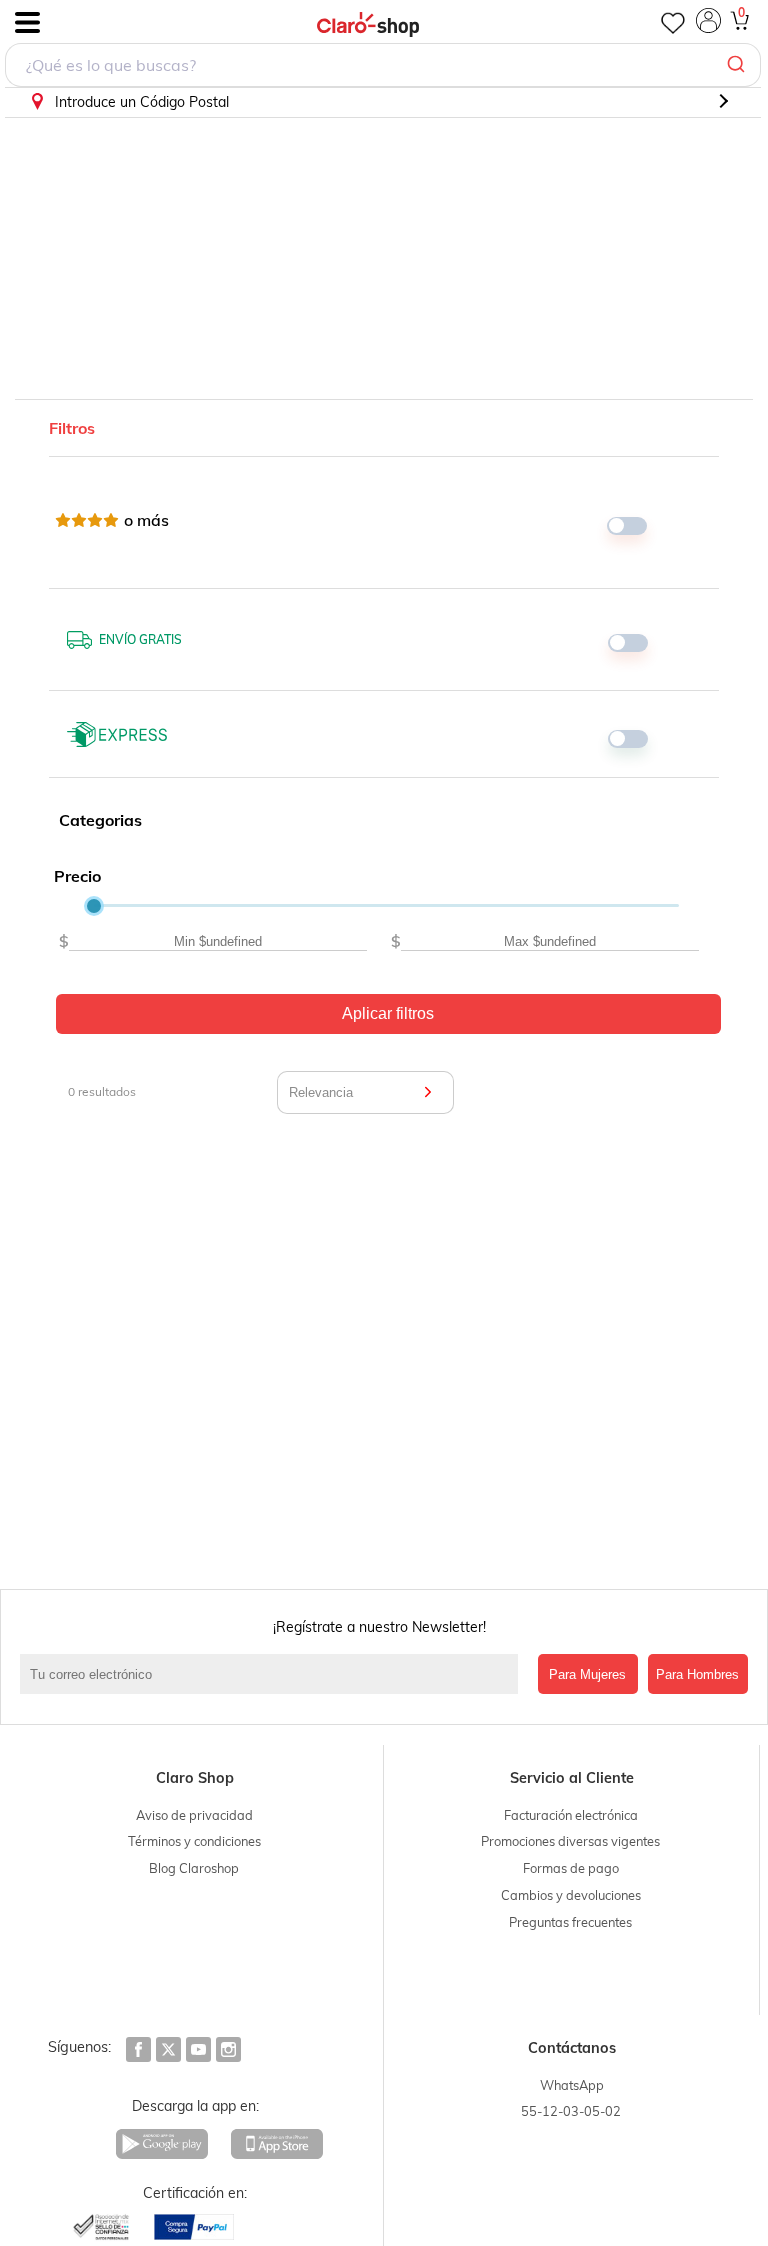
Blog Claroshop (194, 1868)
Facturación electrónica (571, 1815)
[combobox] (383, 65)
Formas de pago (571, 1868)
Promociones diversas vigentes (570, 1841)
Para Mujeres (587, 1674)
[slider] (94, 906)
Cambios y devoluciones (571, 1895)
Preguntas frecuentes (570, 1922)
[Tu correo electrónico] (274, 1674)
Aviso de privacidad (194, 1815)
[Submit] (738, 65)
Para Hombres (697, 1674)
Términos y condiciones (194, 1841)
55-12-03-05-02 (571, 2111)
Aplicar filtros (388, 1013)
